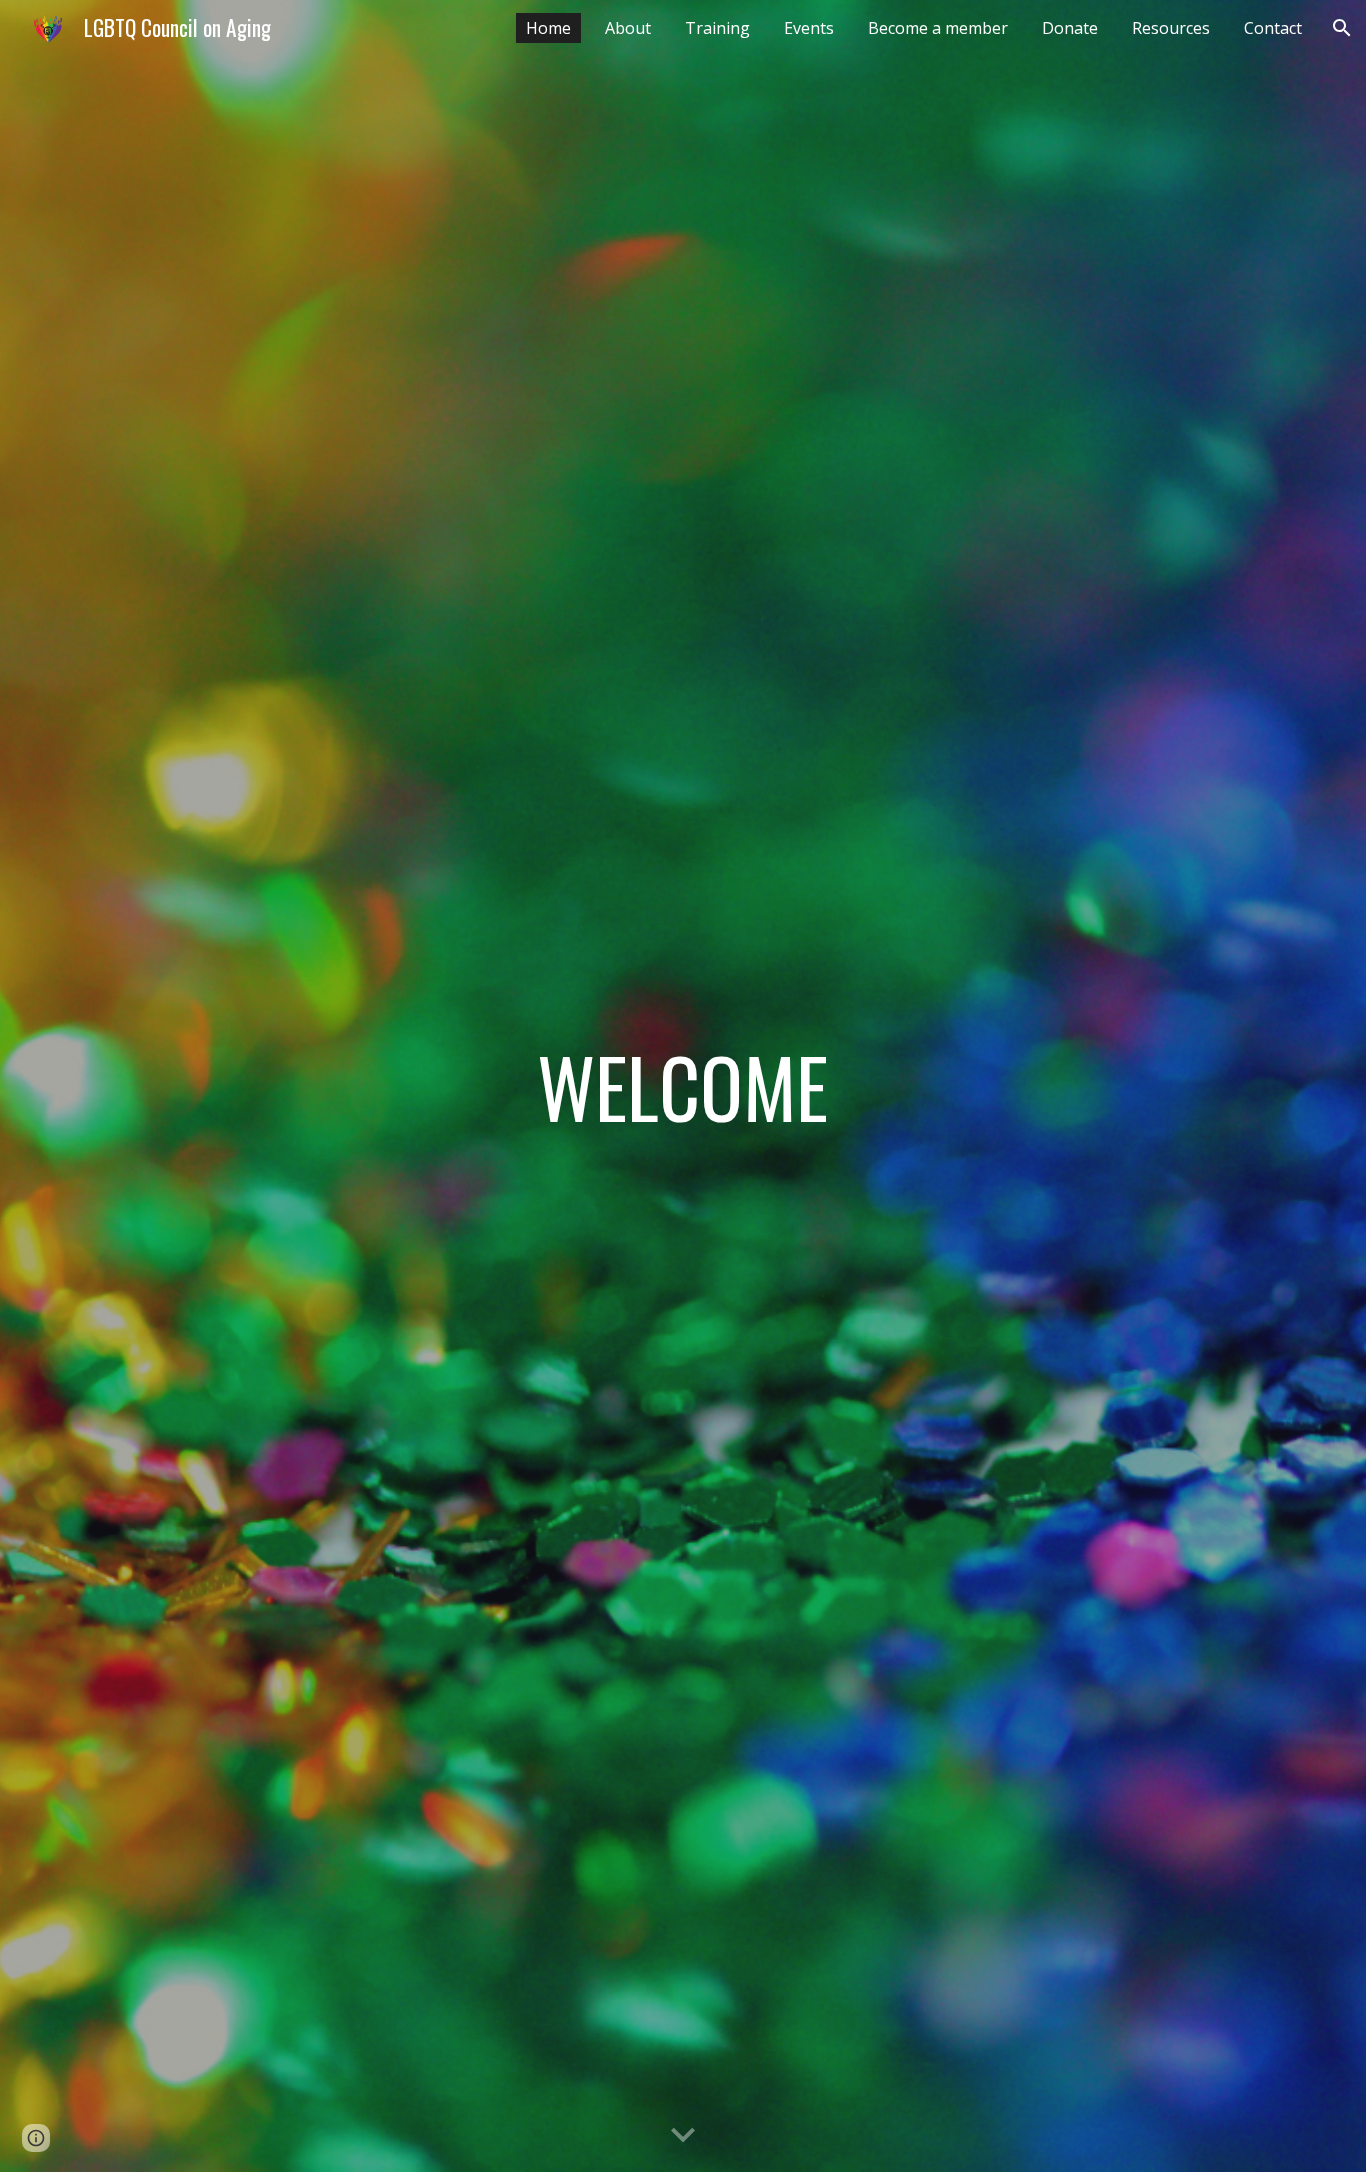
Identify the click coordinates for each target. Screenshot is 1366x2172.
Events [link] (809, 28)
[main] (683, 1086)
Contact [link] (1273, 28)
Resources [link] (1171, 28)
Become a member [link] (938, 28)
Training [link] (717, 28)
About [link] (628, 28)
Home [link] (548, 28)
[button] (1342, 28)
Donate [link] (1070, 28)
